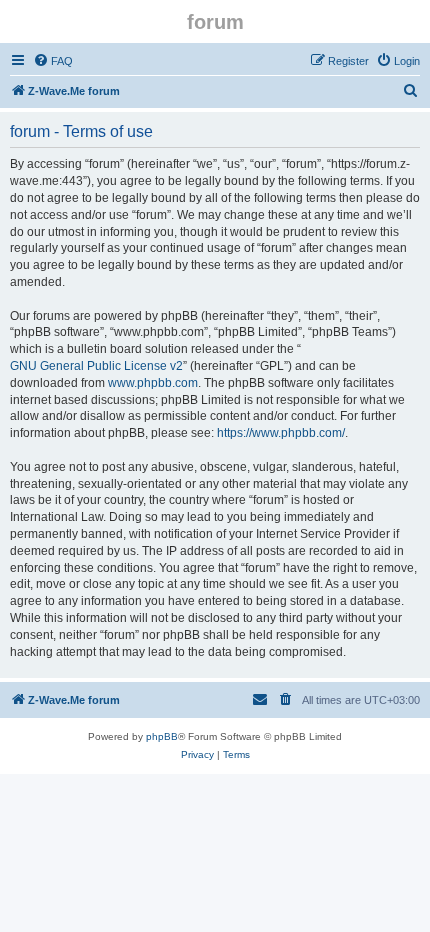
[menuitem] (53, 61)
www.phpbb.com (153, 383)
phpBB (162, 736)
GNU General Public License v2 (96, 366)
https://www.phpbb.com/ (281, 433)
